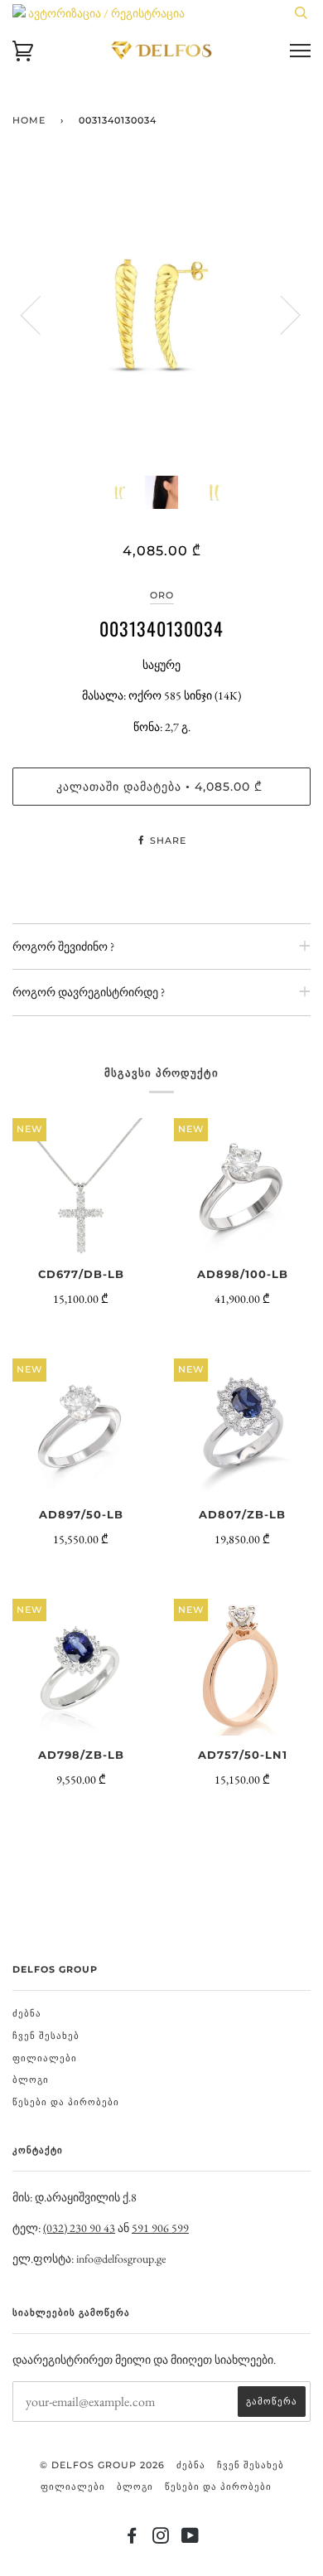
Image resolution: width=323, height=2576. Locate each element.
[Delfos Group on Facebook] (132, 2539)
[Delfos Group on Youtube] (190, 2539)
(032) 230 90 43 (79, 2228)
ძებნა (27, 2013)
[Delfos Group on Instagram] (161, 2539)
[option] (161, 314)
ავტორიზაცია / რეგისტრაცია (105, 13)
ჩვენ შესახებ (46, 2036)
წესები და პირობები (66, 2102)
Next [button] (280, 314)
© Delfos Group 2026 (102, 2465)
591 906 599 (160, 2228)
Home (29, 120)
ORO (162, 595)
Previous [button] (41, 314)
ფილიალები (45, 2058)
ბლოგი (31, 2080)
